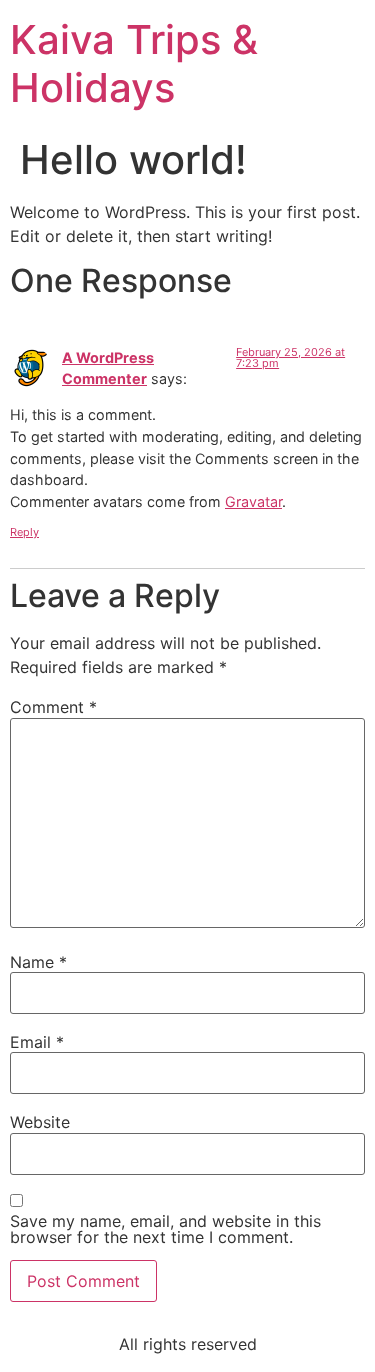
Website (40, 1122)
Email (37, 1042)
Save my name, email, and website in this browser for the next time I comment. (165, 1229)
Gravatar (253, 501)
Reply (24, 532)
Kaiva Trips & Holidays (134, 63)
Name (38, 962)
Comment (53, 707)
